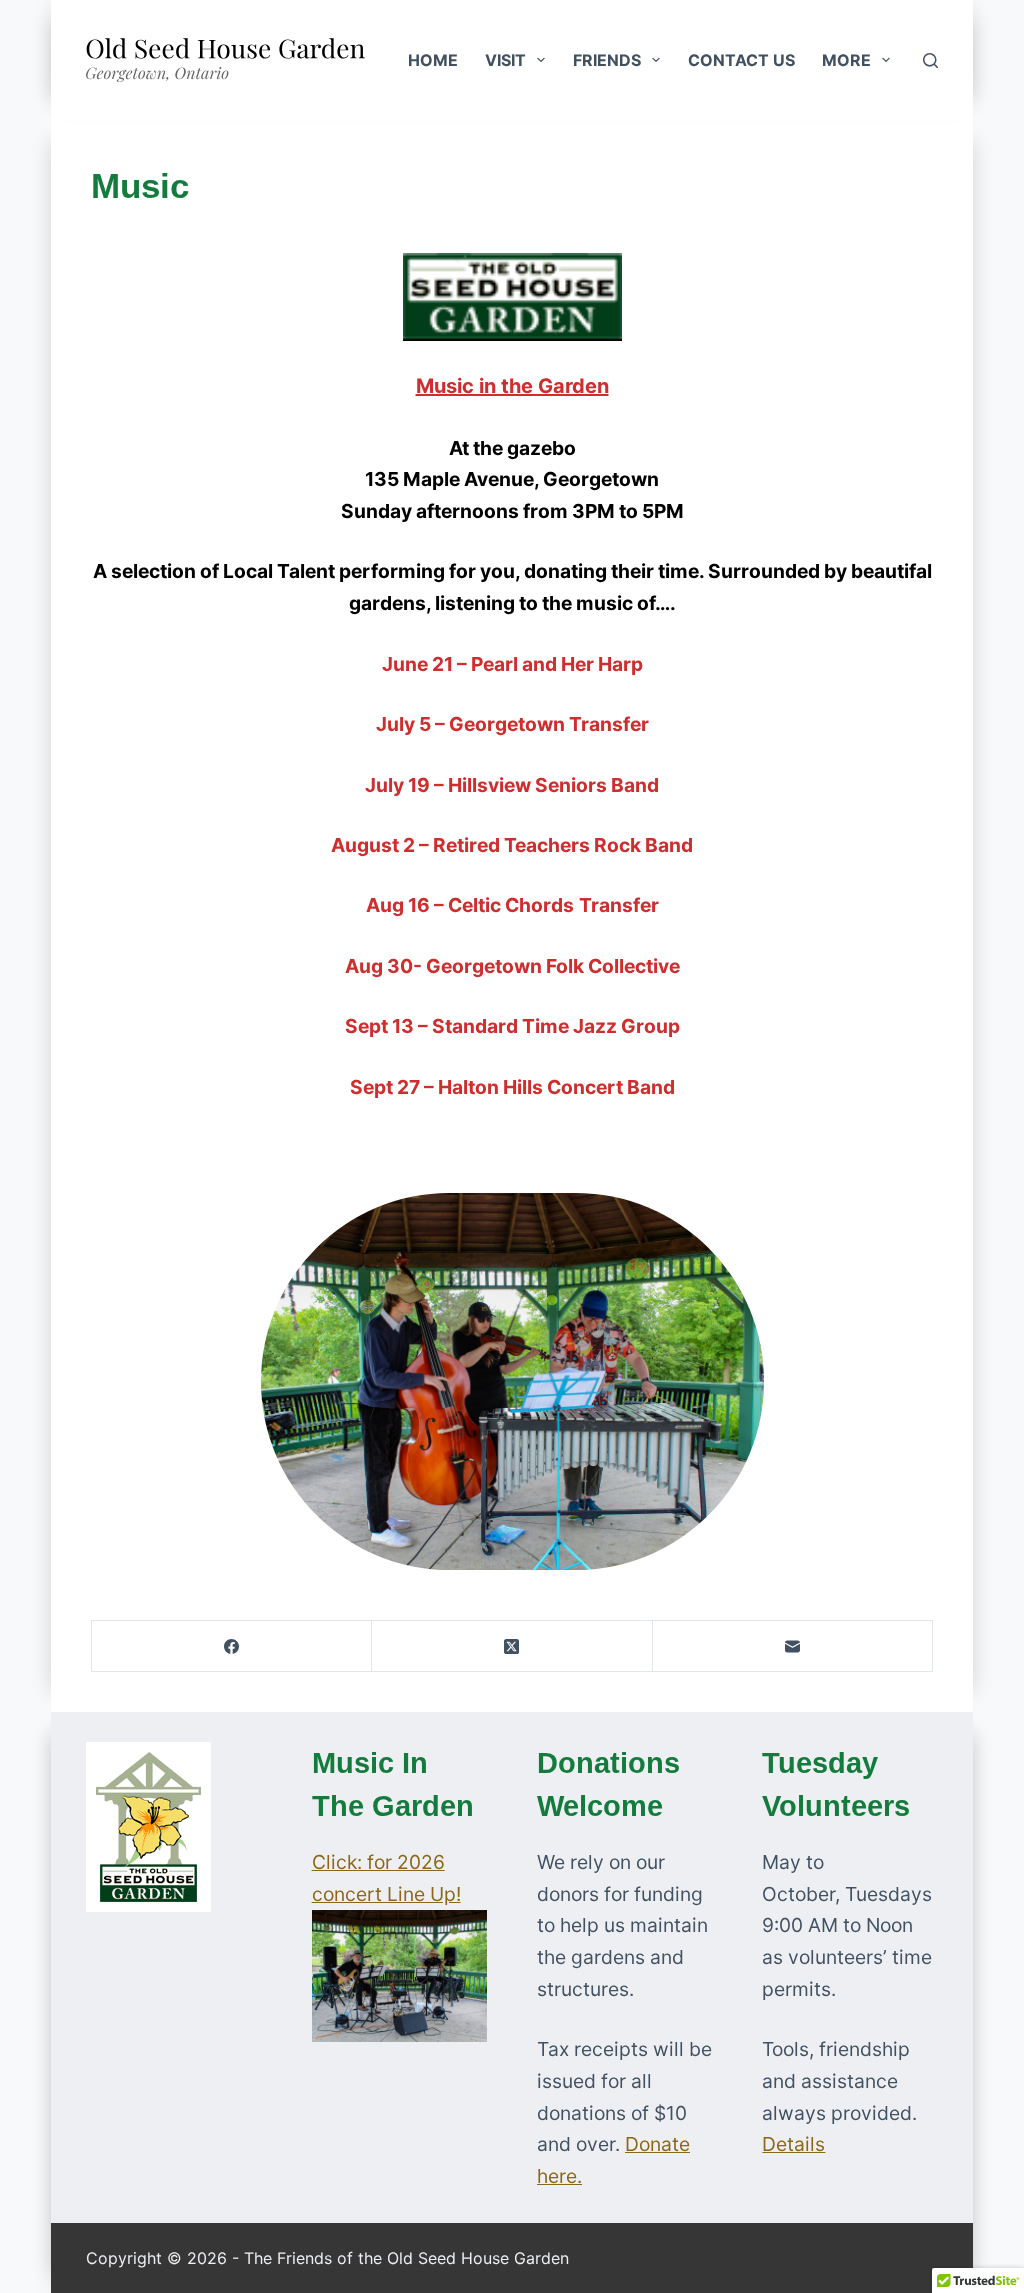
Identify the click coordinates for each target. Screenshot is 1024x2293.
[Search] (930, 60)
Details (793, 2144)
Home (433, 60)
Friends (607, 60)
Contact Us (741, 60)
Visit (505, 60)
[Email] (793, 1646)
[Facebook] (232, 1646)
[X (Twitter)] (512, 1646)
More (846, 60)
